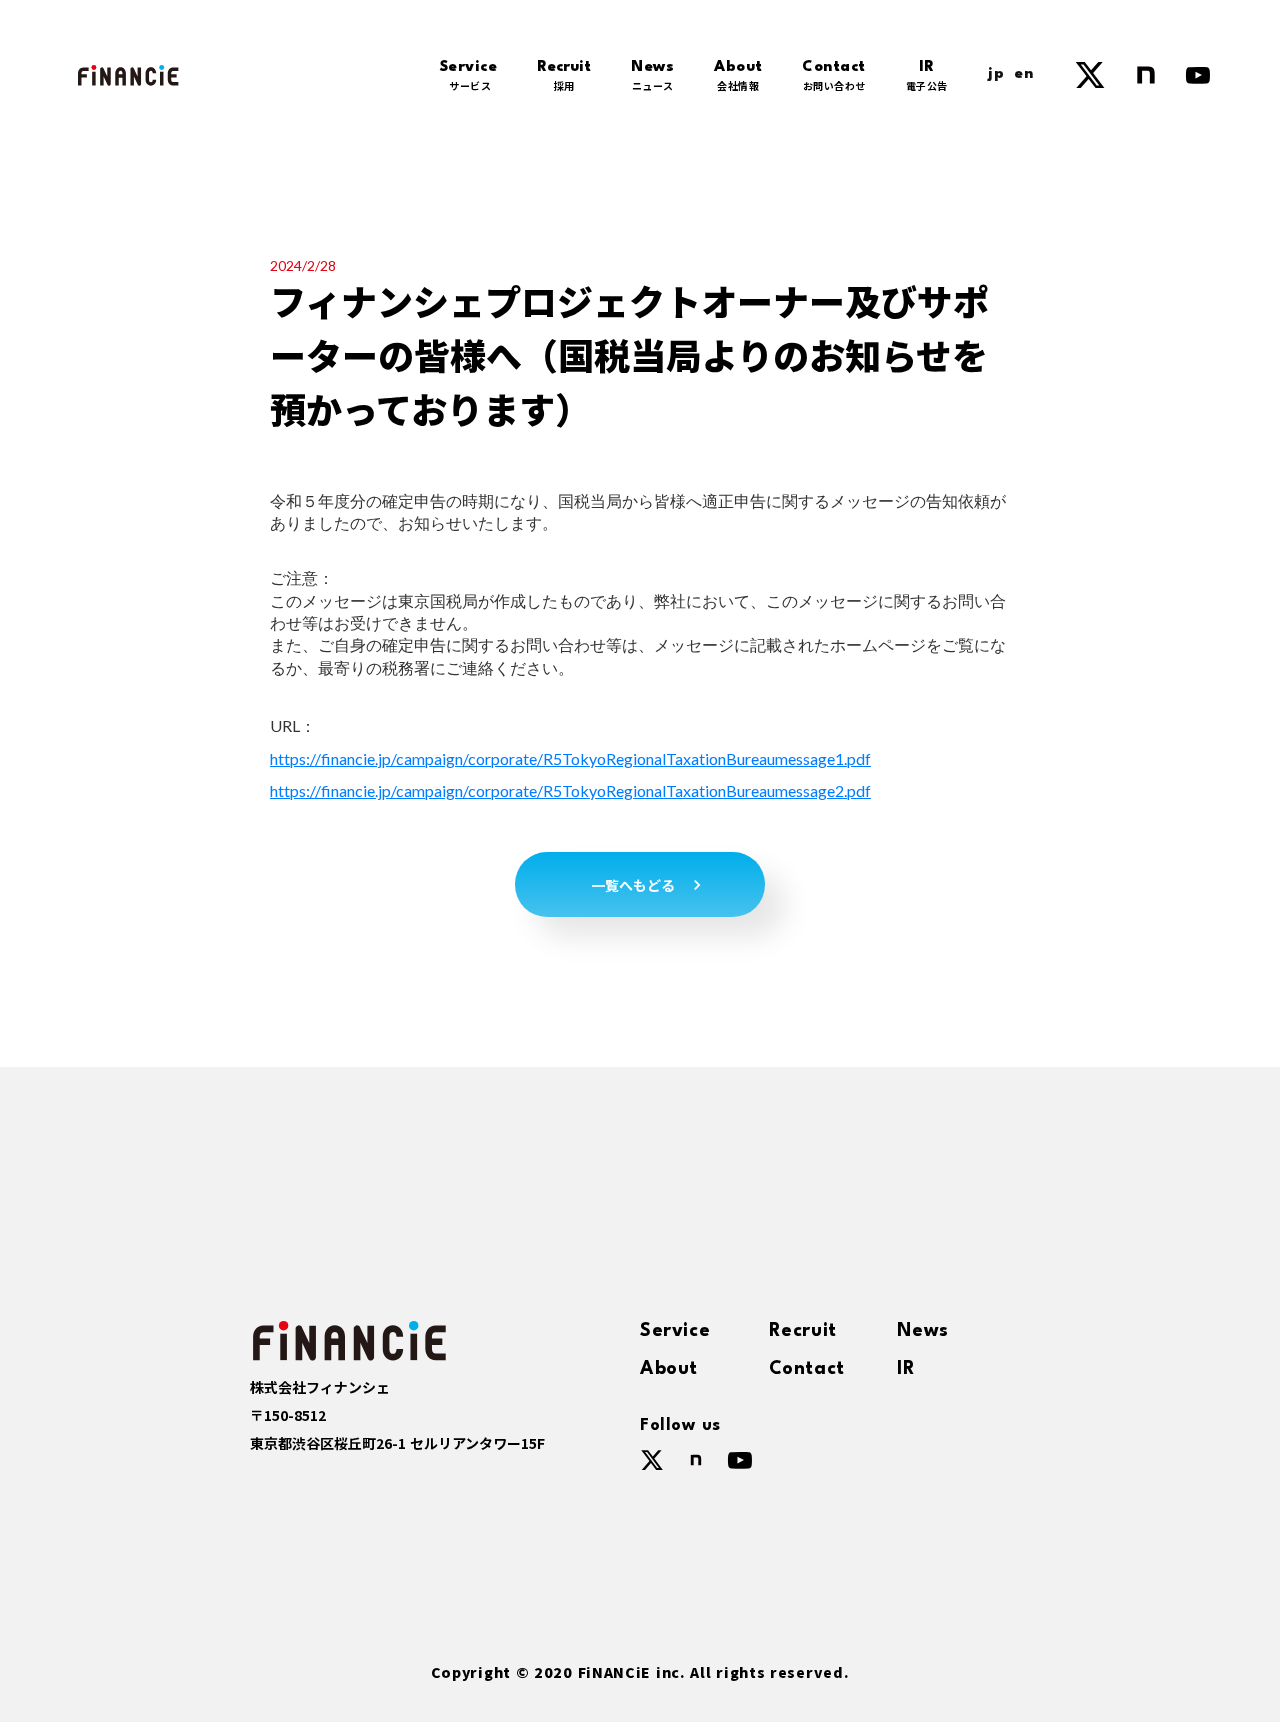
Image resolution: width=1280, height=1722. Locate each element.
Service (675, 1331)
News (922, 1331)
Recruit (803, 1331)
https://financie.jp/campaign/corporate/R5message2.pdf (570, 790)
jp (996, 74)
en (1024, 74)
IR (906, 1369)
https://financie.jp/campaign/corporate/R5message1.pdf (570, 758)
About (669, 1369)
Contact (807, 1369)
